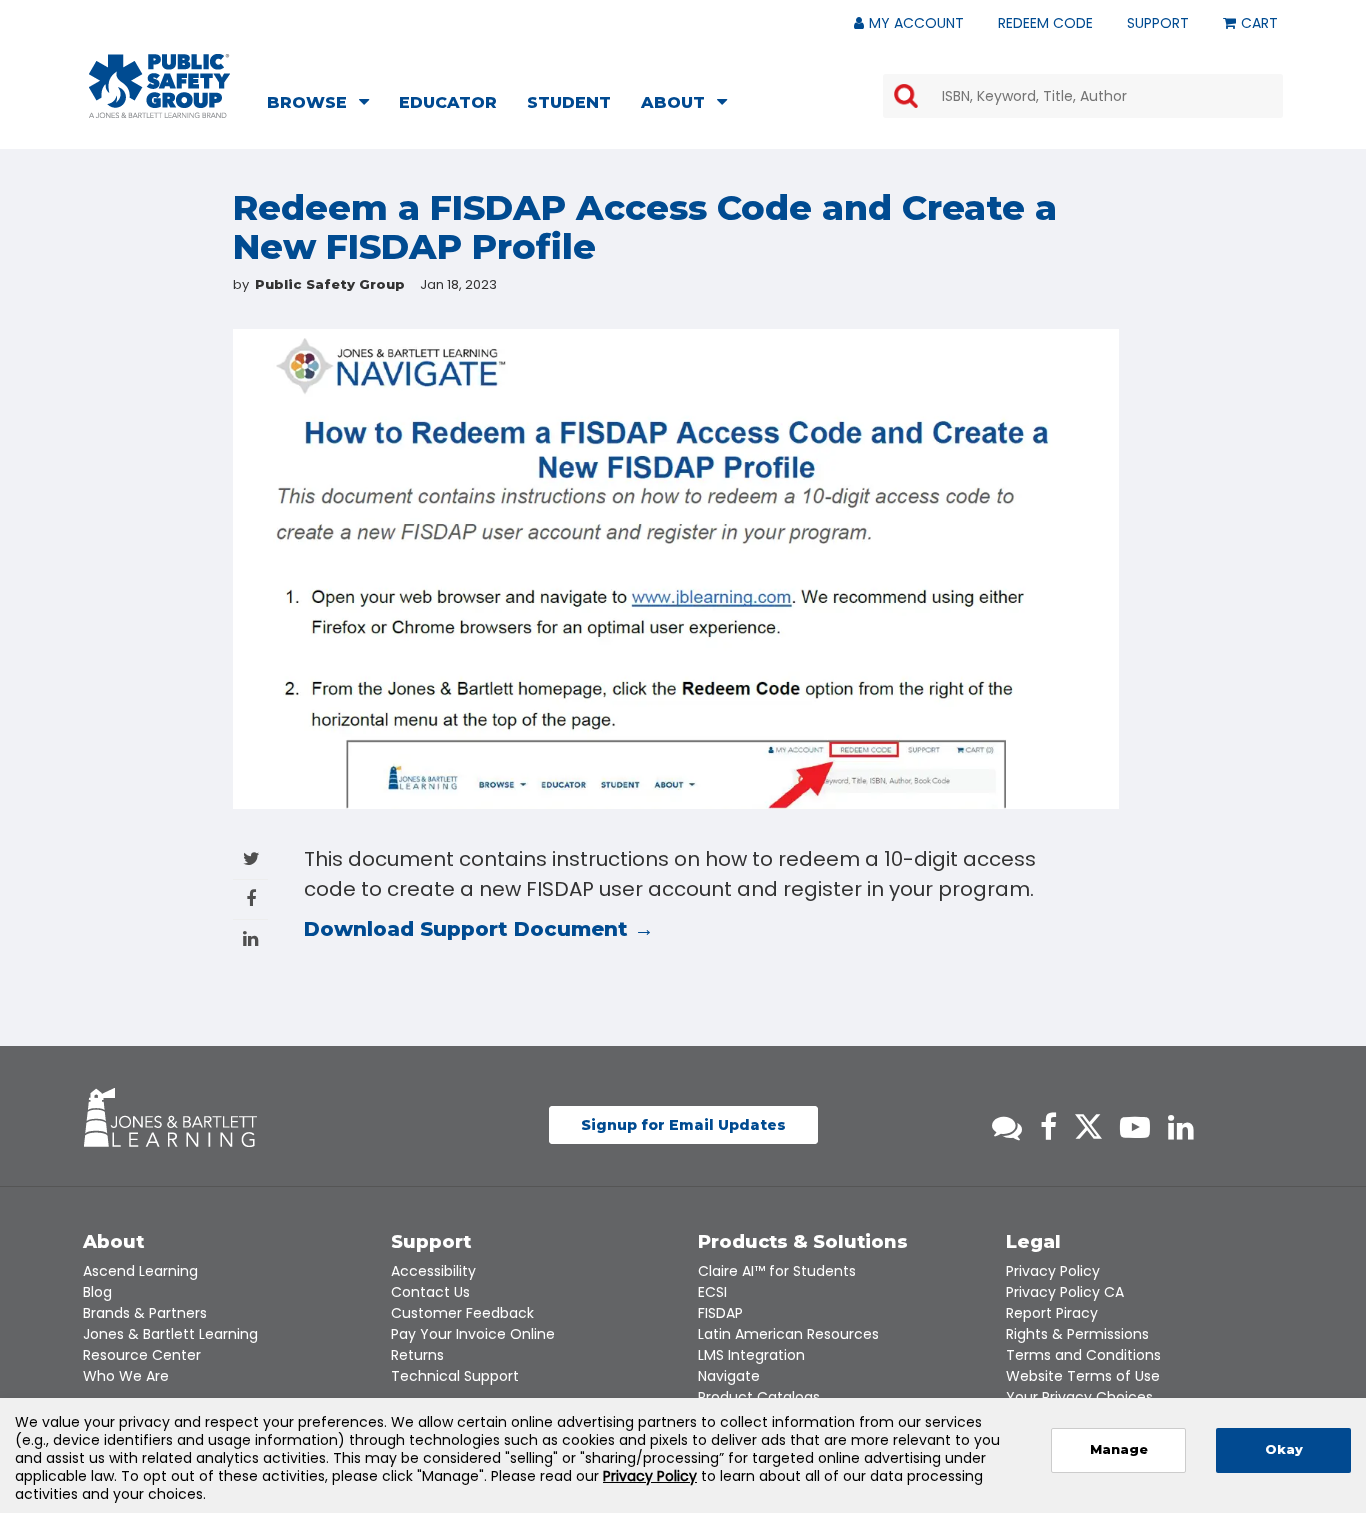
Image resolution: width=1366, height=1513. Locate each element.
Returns (417, 1355)
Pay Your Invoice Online (473, 1334)
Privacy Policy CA (1065, 1292)
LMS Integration (751, 1355)
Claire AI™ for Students (777, 1271)
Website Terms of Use (1083, 1376)
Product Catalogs (759, 1397)
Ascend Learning (140, 1271)
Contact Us (430, 1292)
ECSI (712, 1292)
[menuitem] (324, 105)
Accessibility (433, 1271)
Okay (1284, 1449)
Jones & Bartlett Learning (170, 1334)
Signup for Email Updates (683, 1125)
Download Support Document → (482, 929)
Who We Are (126, 1376)
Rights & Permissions (1077, 1334)
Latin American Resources (788, 1334)
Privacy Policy (1053, 1271)
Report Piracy (1052, 1313)
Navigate (729, 1376)
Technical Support (455, 1376)
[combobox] (1083, 96)
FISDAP (720, 1313)
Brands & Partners (145, 1313)
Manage (1119, 1449)
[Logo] (159, 86)
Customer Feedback (462, 1313)
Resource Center (142, 1355)
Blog (97, 1292)
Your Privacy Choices (1079, 1397)
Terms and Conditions (1083, 1355)
